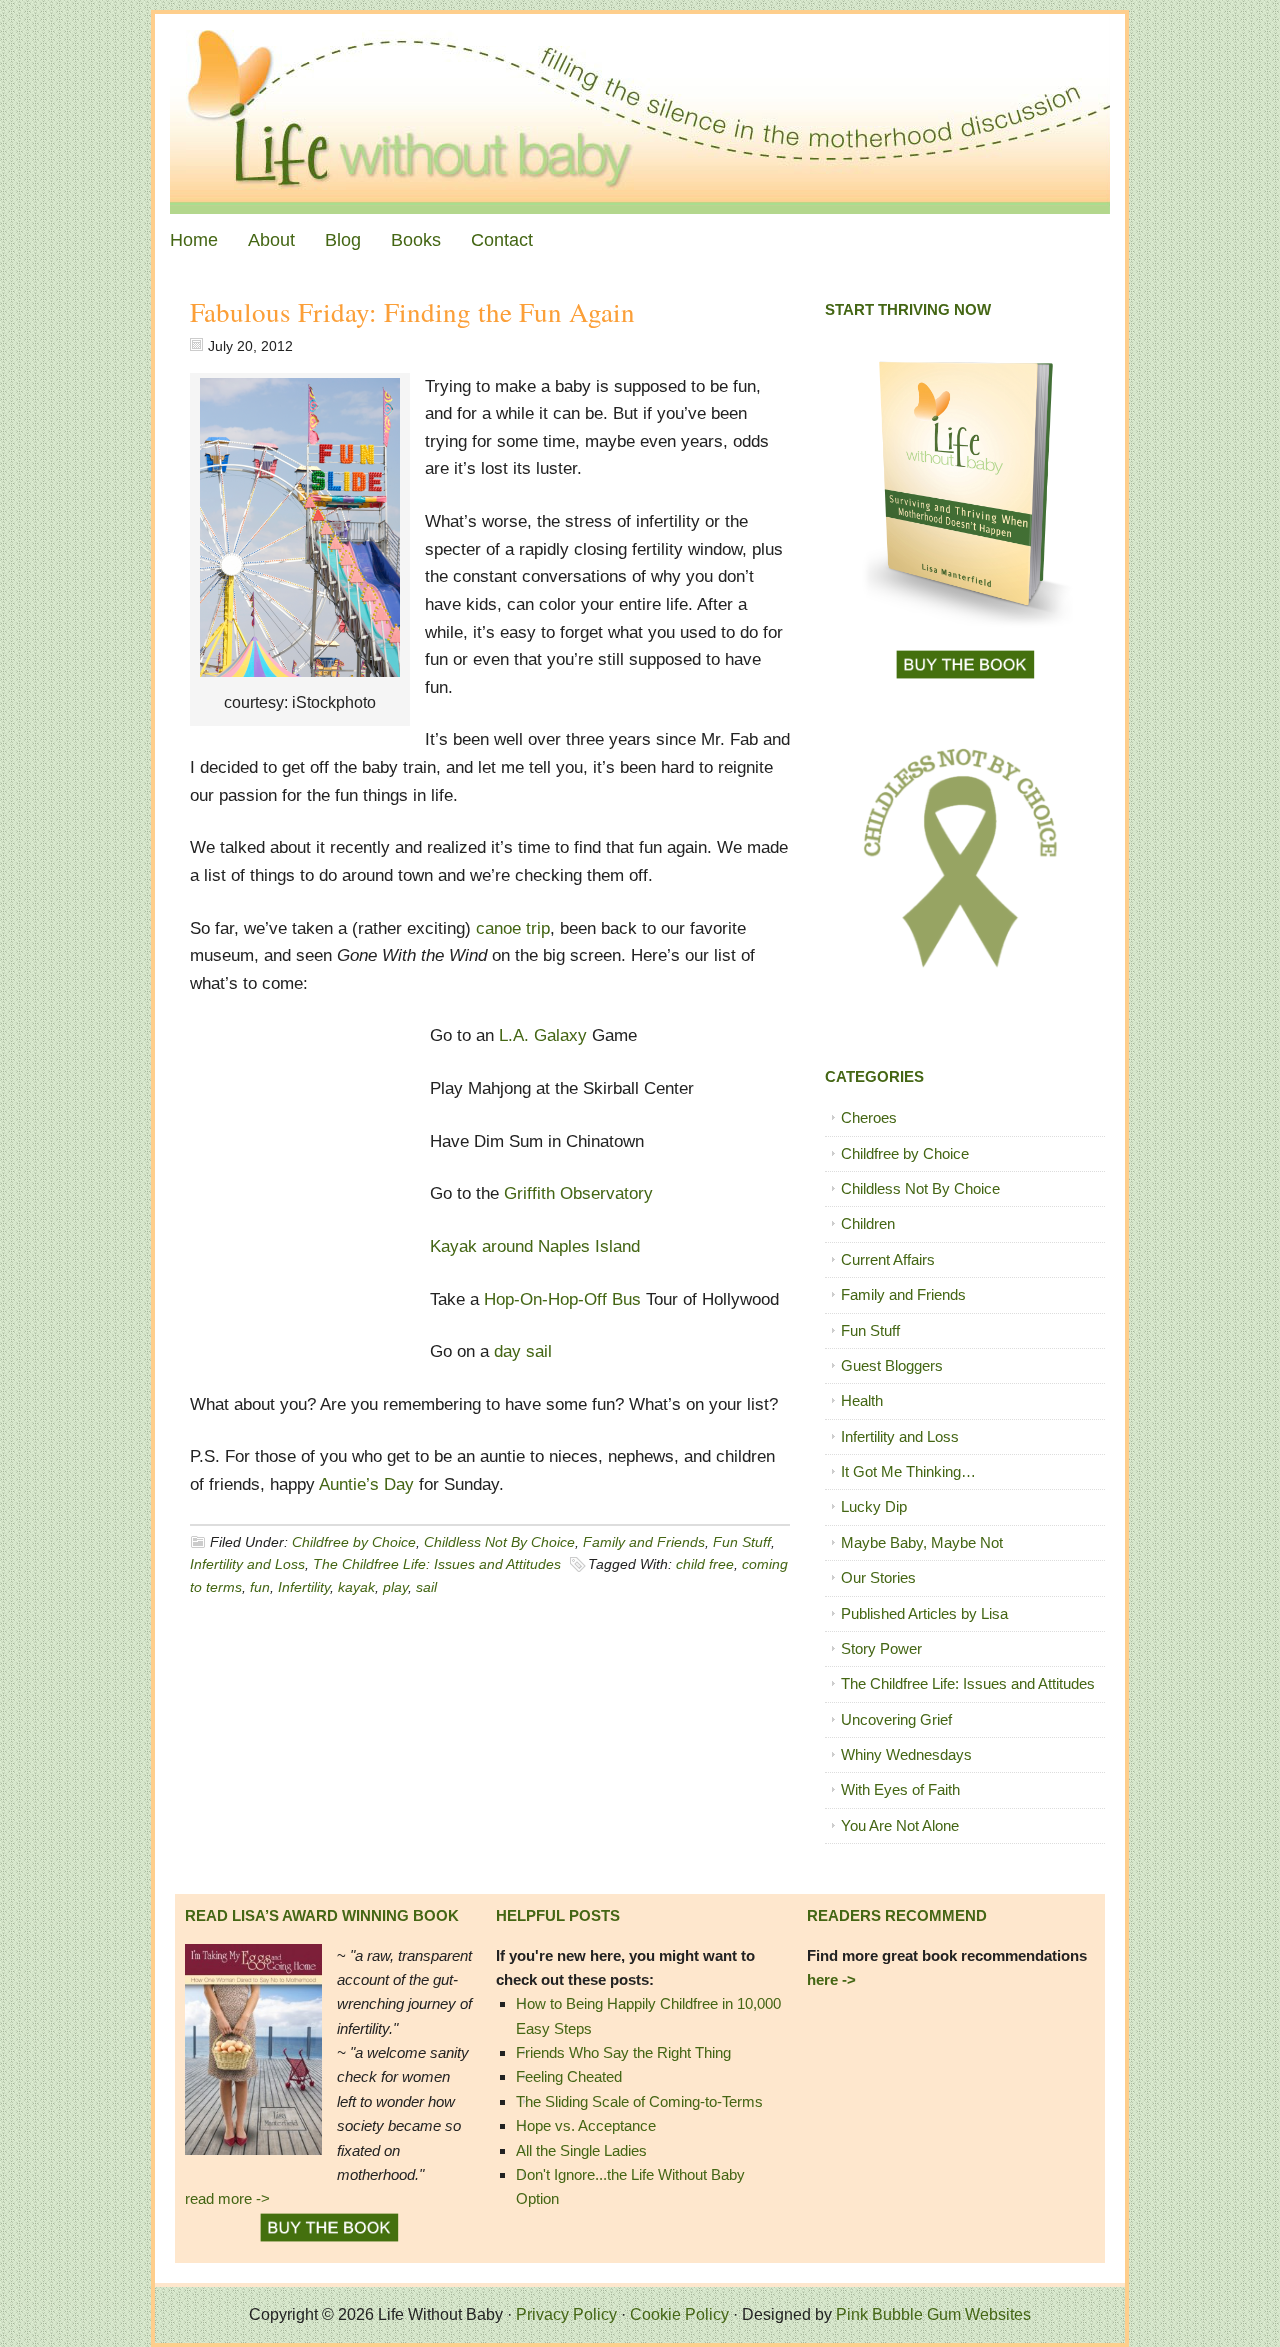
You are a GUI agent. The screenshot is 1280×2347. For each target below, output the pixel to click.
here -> (831, 1979)
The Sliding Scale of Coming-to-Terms (639, 2101)
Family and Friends (644, 1542)
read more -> (227, 2198)
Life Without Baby (640, 114)
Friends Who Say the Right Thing (623, 2052)
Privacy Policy (566, 2314)
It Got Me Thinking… (908, 1471)
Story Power (881, 1648)
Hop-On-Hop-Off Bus (565, 1299)
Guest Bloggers (892, 1365)
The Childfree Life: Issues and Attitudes (437, 1564)
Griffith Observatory (578, 1193)
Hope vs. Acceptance (586, 2125)
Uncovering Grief (896, 1719)
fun (260, 1587)
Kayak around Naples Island (535, 1246)
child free (705, 1564)
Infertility (304, 1587)
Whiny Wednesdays (906, 1754)
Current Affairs (888, 1259)
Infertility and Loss (247, 1564)
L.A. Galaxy (543, 1035)
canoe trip (513, 928)
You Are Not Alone (900, 1825)
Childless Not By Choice (499, 1542)
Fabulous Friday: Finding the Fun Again (412, 312)
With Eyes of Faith (900, 1789)
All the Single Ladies (581, 2150)
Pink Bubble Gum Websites (933, 2314)
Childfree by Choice (354, 1542)
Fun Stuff (742, 1542)
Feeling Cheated (569, 2076)
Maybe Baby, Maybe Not (922, 1542)
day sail (520, 1351)
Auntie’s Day (366, 1484)
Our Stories (878, 1577)
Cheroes (869, 1117)
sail (426, 1587)
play (395, 1587)
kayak (356, 1587)
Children (868, 1223)
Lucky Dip (874, 1506)
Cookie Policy (679, 2314)
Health (862, 1400)
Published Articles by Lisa (924, 1613)
